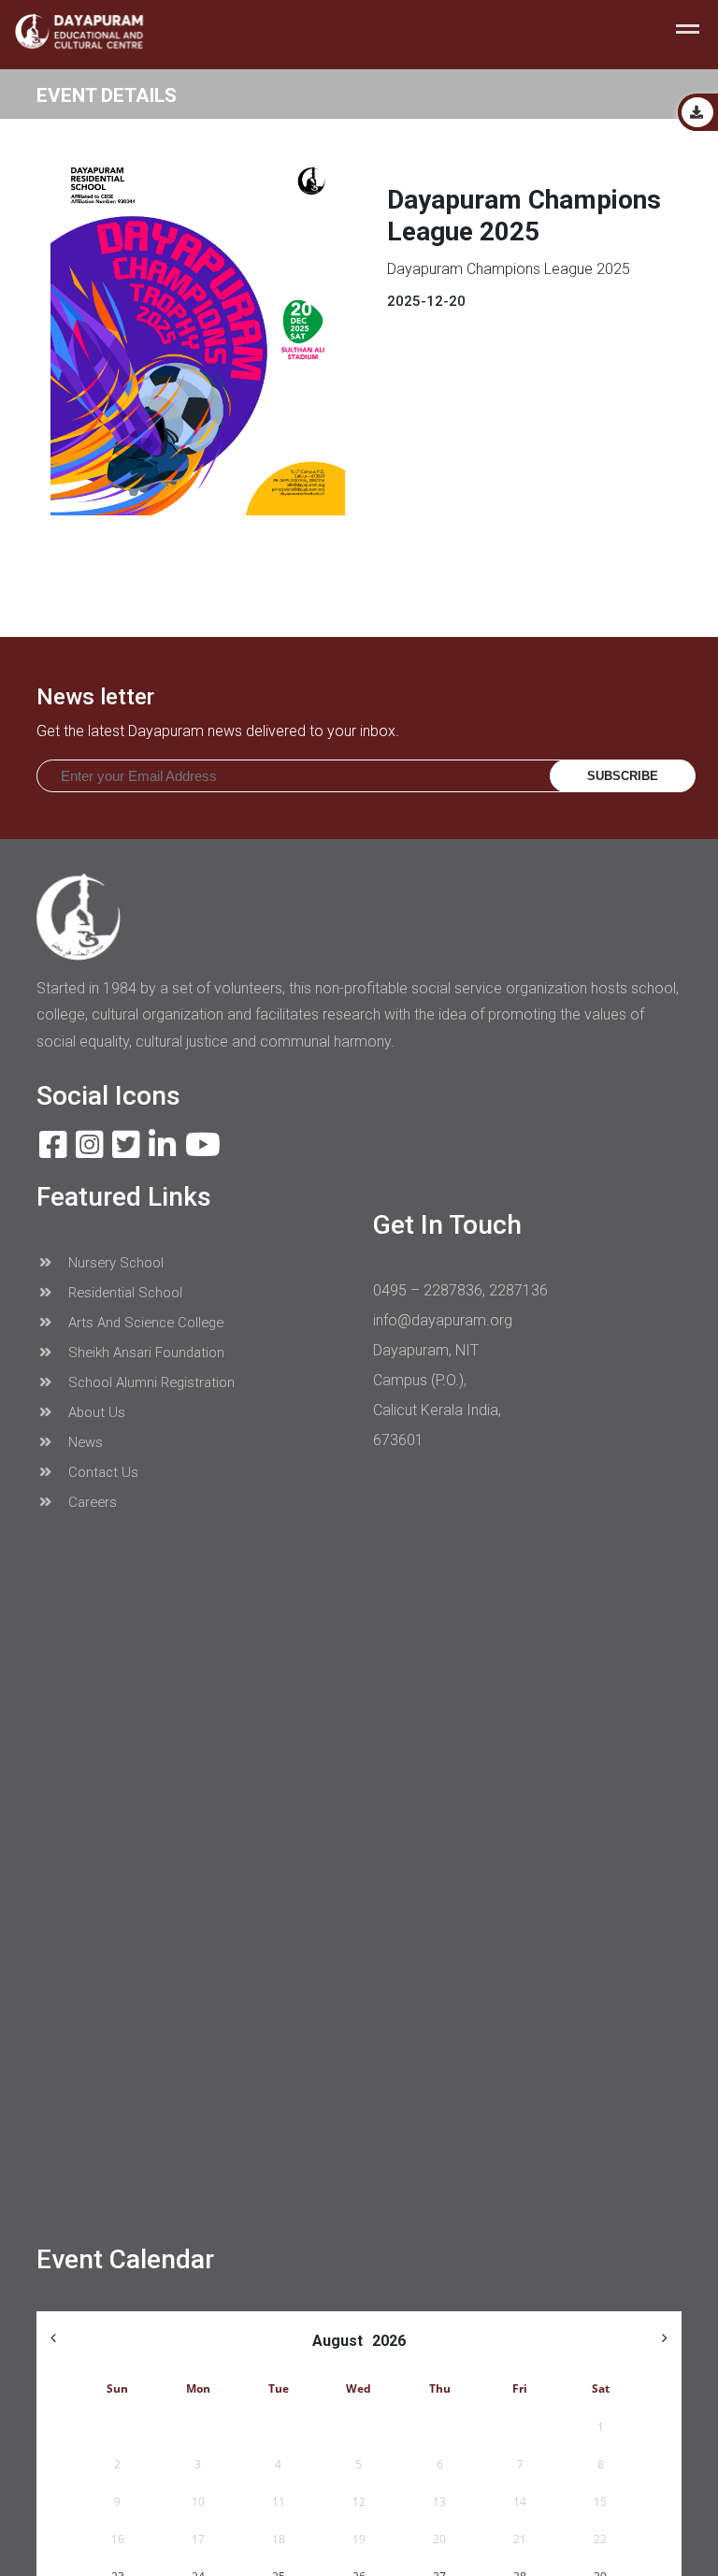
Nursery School (114, 1263)
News (84, 1442)
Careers (91, 1502)
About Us (95, 1412)
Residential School (123, 1293)
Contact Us (101, 1472)
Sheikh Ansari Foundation (144, 1353)
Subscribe (623, 776)
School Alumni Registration (150, 1382)
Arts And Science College (144, 1323)
